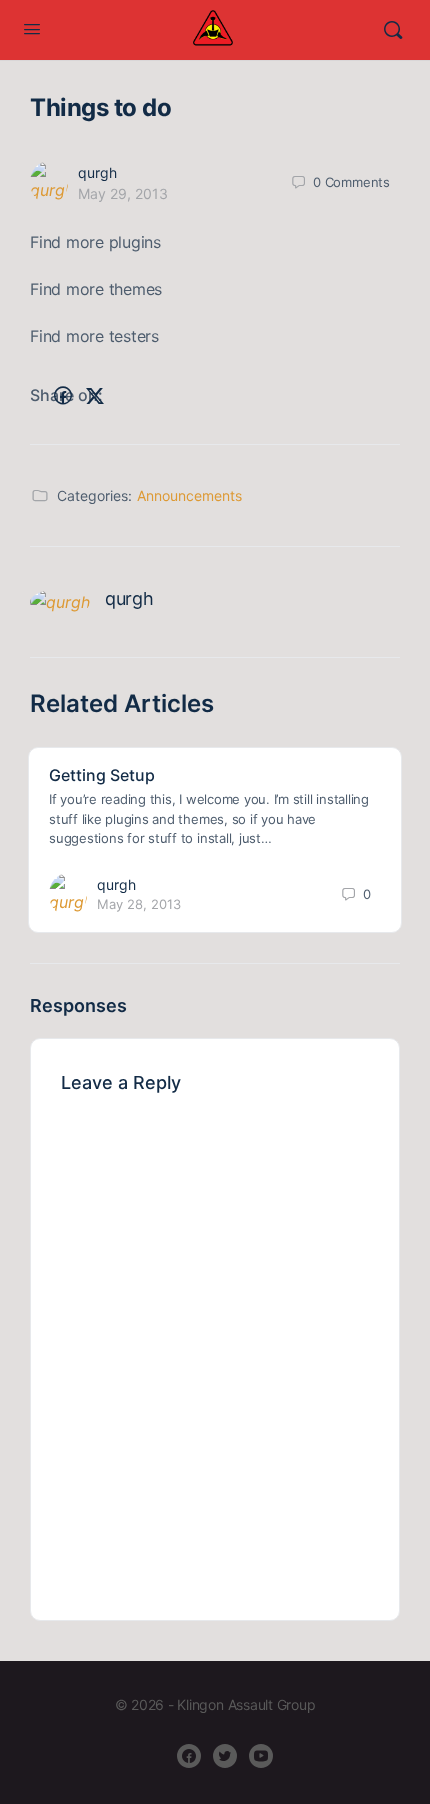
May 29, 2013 (123, 193)
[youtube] (261, 1756)
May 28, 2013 (139, 904)
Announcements (189, 495)
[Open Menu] (32, 28)
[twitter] (225, 1756)
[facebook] (189, 1756)
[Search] (393, 30)
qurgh (97, 172)
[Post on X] (95, 396)
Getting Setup (102, 775)
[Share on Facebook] (63, 396)
